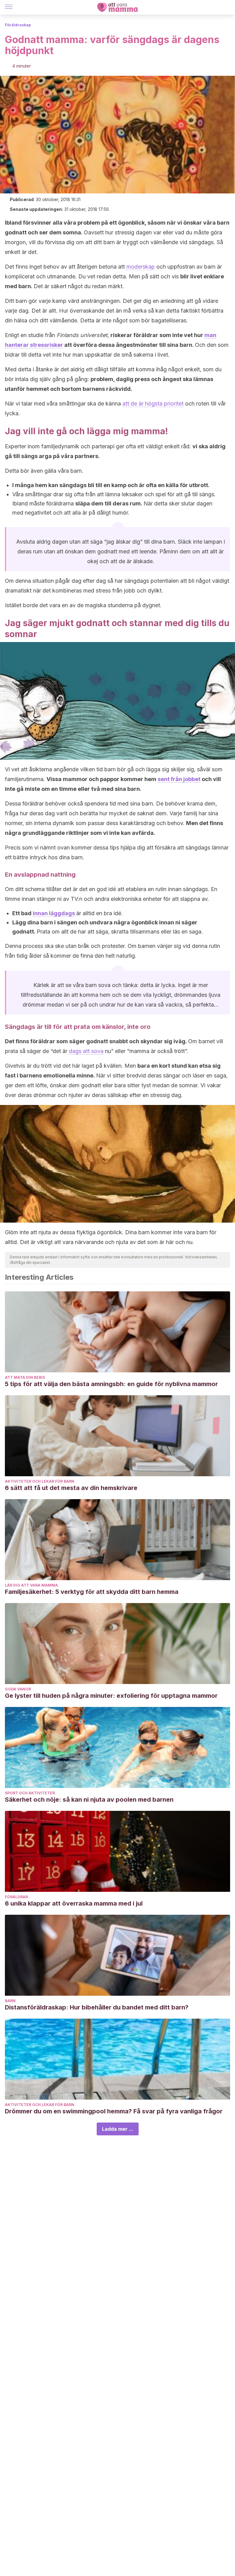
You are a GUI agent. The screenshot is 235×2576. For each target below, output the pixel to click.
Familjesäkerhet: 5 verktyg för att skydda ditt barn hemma (92, 1592)
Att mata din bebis (25, 1377)
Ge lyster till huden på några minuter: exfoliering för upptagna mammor (111, 1696)
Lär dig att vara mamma (31, 1585)
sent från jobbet (179, 779)
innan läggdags (54, 913)
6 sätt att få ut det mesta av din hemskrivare (71, 1488)
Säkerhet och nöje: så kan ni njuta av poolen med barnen (89, 1800)
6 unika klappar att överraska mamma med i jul (74, 1903)
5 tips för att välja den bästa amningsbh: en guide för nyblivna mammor (111, 1384)
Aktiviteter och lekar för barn (40, 1481)
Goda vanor (18, 1689)
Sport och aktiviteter (30, 1793)
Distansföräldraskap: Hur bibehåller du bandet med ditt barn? (97, 2007)
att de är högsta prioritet (153, 404)
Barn (10, 2001)
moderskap (141, 267)
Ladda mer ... (118, 2129)
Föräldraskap (18, 25)
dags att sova (86, 1051)
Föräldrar (16, 1897)
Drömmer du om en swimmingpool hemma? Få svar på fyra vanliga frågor (114, 2111)
